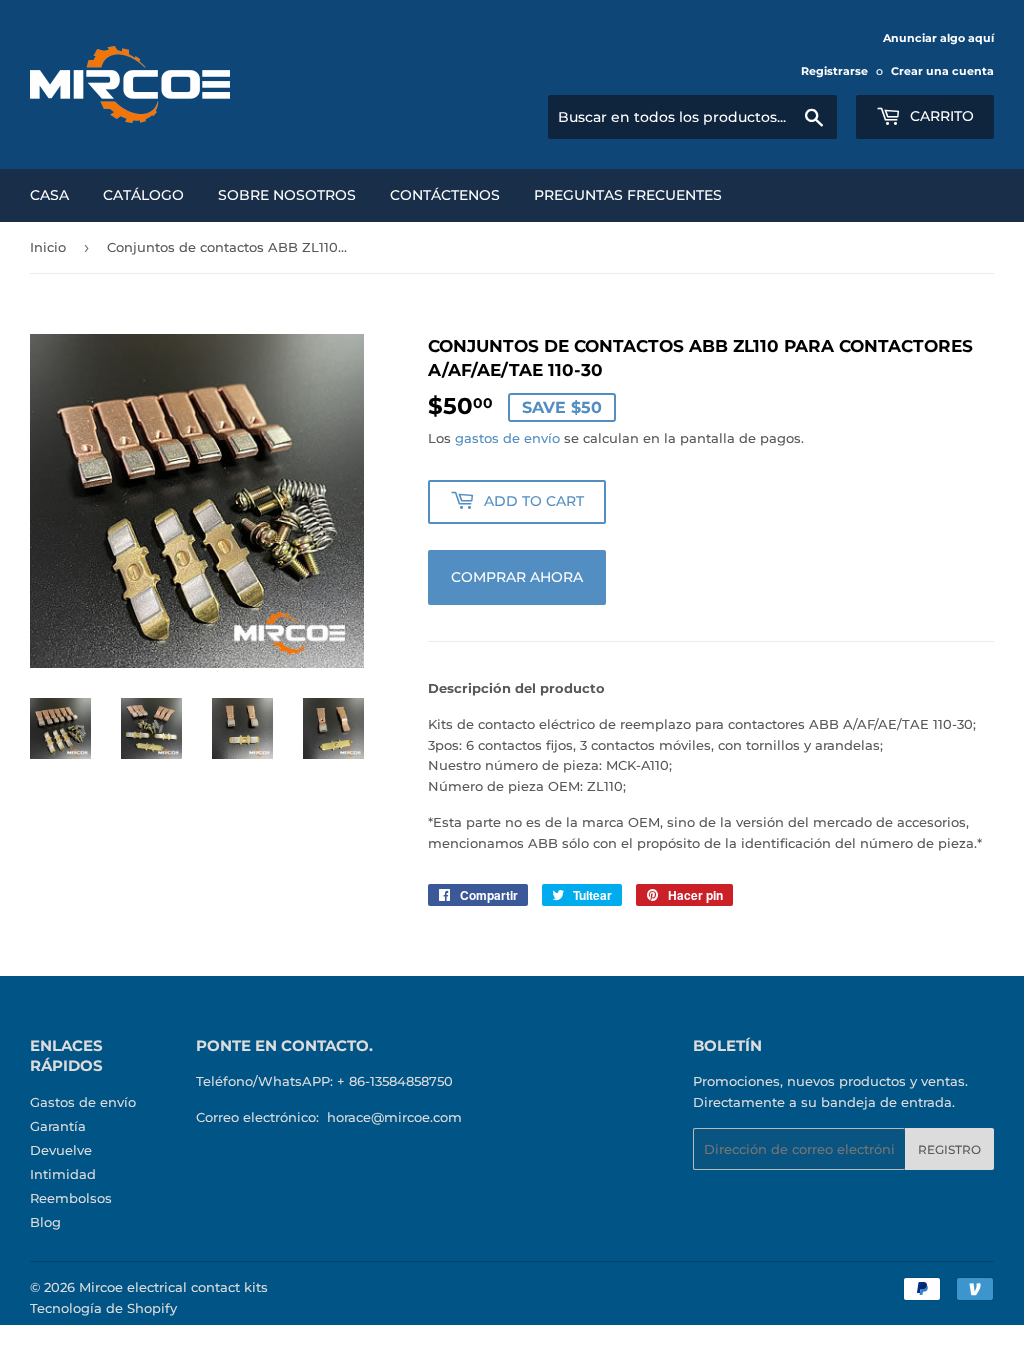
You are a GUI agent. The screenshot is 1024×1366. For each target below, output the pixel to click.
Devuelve (61, 1150)
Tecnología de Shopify (103, 1308)
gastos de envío (507, 438)
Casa (49, 195)
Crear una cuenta (942, 71)
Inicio (48, 247)
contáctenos (445, 195)
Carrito (940, 116)
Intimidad (63, 1174)
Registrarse (834, 71)
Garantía (58, 1126)
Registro (949, 1149)
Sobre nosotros (287, 195)
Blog (45, 1222)
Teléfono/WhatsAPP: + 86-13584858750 (324, 1081)
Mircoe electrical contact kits (173, 1287)
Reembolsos (71, 1198)
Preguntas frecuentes (628, 195)
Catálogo (143, 195)
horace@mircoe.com (394, 1117)
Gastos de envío (83, 1102)
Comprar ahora (517, 577)
